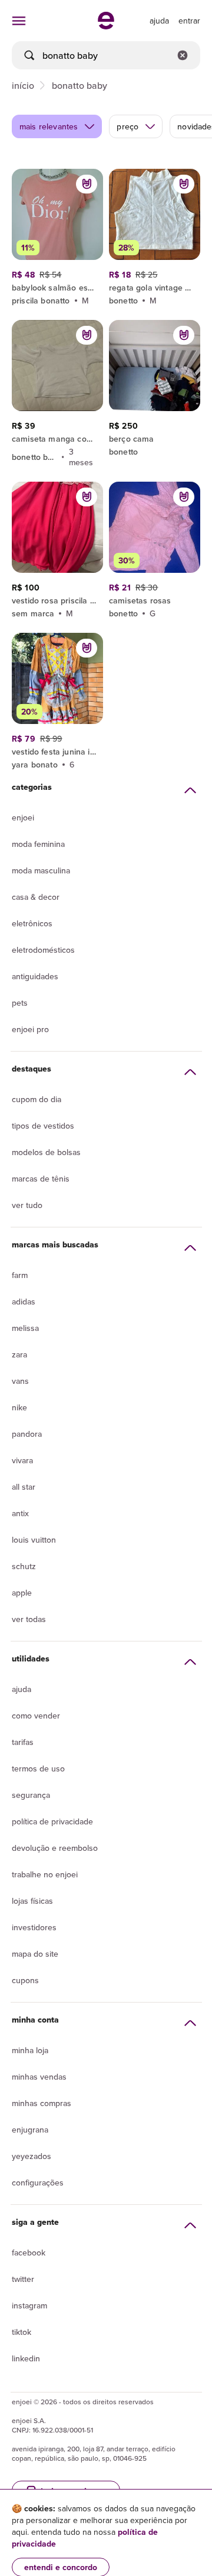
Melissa (25, 1328)
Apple (22, 1593)
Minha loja (30, 2050)
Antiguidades (35, 976)
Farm (20, 1275)
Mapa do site (35, 1954)
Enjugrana (30, 2130)
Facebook (29, 2253)
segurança (31, 1795)
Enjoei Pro (30, 1029)
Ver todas (29, 1619)
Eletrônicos (32, 923)
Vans (20, 1381)
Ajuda (21, 1689)
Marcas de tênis (41, 1179)
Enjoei (23, 817)
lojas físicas (32, 1901)
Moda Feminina (38, 844)
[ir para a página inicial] (106, 26)
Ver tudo (27, 1205)
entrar (189, 21)
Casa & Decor (36, 897)
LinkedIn (26, 2358)
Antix (20, 1513)
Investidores (34, 1927)
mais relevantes (49, 126)
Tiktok (21, 2332)
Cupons (25, 1980)
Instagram (29, 2305)
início (23, 85)
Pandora (27, 1434)
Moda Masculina (41, 870)
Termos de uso (38, 1769)
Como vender (36, 1716)
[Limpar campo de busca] (183, 55)
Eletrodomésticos (43, 950)
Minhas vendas (39, 2077)
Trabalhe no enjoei (45, 1874)
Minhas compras (42, 2103)
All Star (24, 1487)
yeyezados (32, 2156)
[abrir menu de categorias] (19, 21)
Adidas (24, 1302)
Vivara (22, 1460)
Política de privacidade (52, 1821)
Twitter (23, 2279)
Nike (19, 1407)
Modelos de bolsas (46, 1152)
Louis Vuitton (34, 1540)
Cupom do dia (37, 1099)
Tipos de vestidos (43, 1126)
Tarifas (23, 1742)
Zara (19, 1354)
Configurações (38, 2183)
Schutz (24, 1566)
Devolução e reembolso (55, 1848)
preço (127, 126)
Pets (20, 1003)
